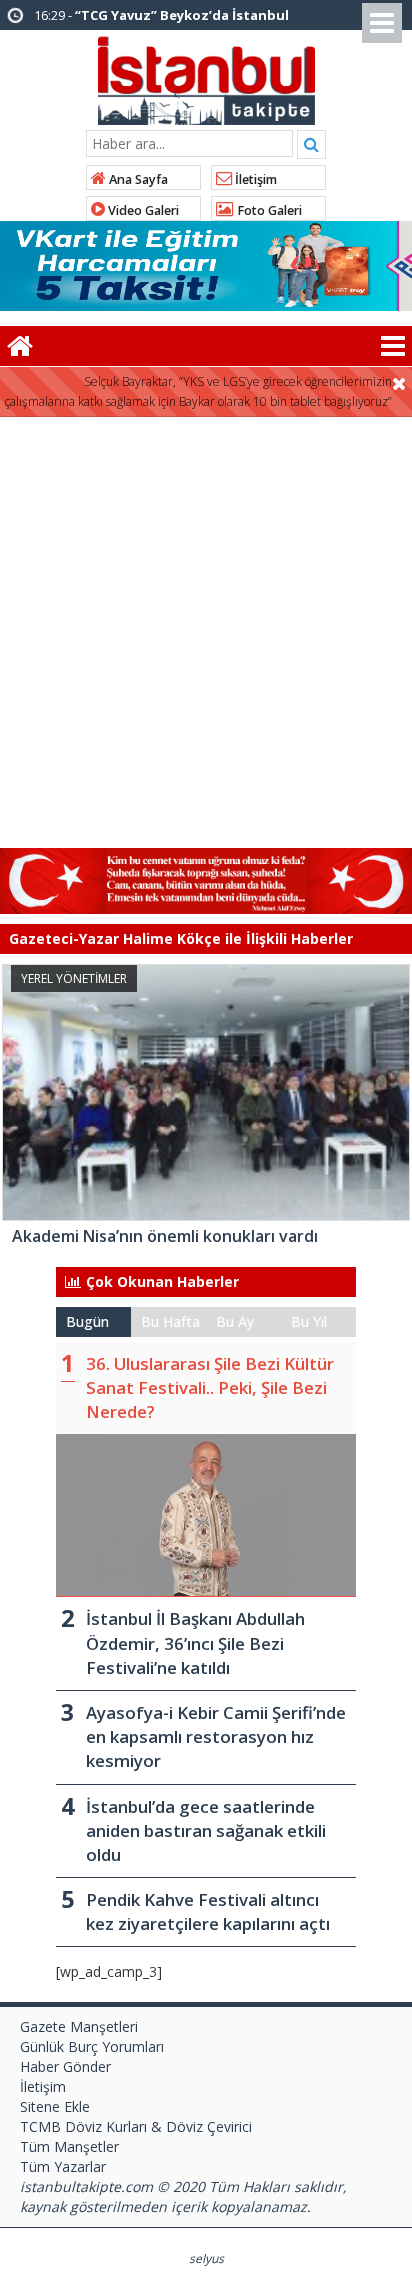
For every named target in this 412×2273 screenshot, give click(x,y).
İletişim (254, 179)
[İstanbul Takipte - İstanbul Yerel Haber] (206, 77)
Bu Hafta (170, 1321)
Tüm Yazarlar (63, 2166)
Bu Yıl (309, 1321)
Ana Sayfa (137, 179)
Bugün (87, 1321)
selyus (206, 2258)
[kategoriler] (393, 346)
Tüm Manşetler (69, 2146)
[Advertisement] (206, 633)
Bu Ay (235, 1321)
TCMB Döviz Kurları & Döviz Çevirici (136, 2126)
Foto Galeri (268, 210)
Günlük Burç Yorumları (92, 2046)
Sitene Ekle (55, 2106)
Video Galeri (142, 210)
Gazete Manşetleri (79, 2026)
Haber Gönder (65, 2066)
